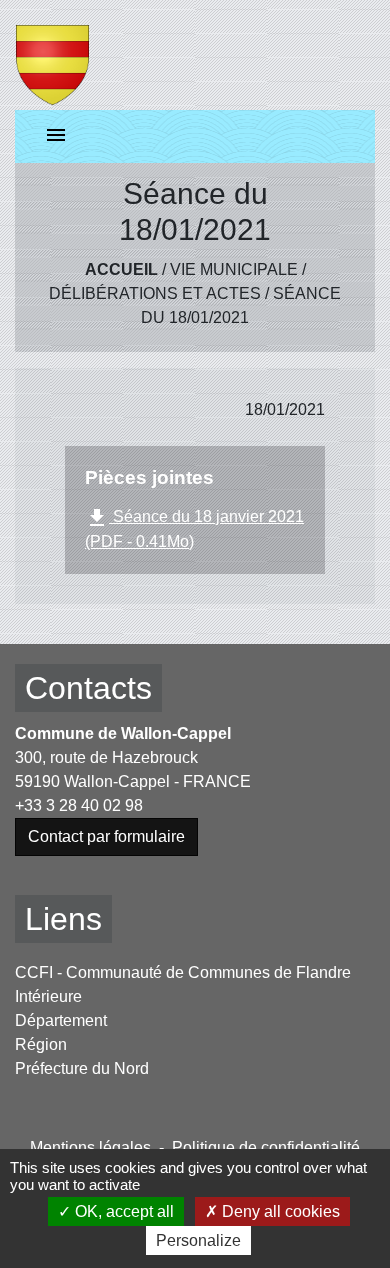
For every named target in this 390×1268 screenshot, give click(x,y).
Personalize (198, 1240)
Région (41, 1044)
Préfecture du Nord (82, 1068)
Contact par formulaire (106, 836)
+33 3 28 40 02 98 (79, 805)
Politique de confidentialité (266, 1147)
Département (61, 1020)
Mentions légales (90, 1147)
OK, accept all (122, 1211)
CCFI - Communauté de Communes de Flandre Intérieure (183, 984)
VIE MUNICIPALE (234, 269)
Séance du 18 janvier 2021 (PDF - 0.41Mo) (194, 528)
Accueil (121, 269)
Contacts (88, 688)
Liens (63, 919)
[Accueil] (52, 55)
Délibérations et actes (155, 293)
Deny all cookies (279, 1211)
